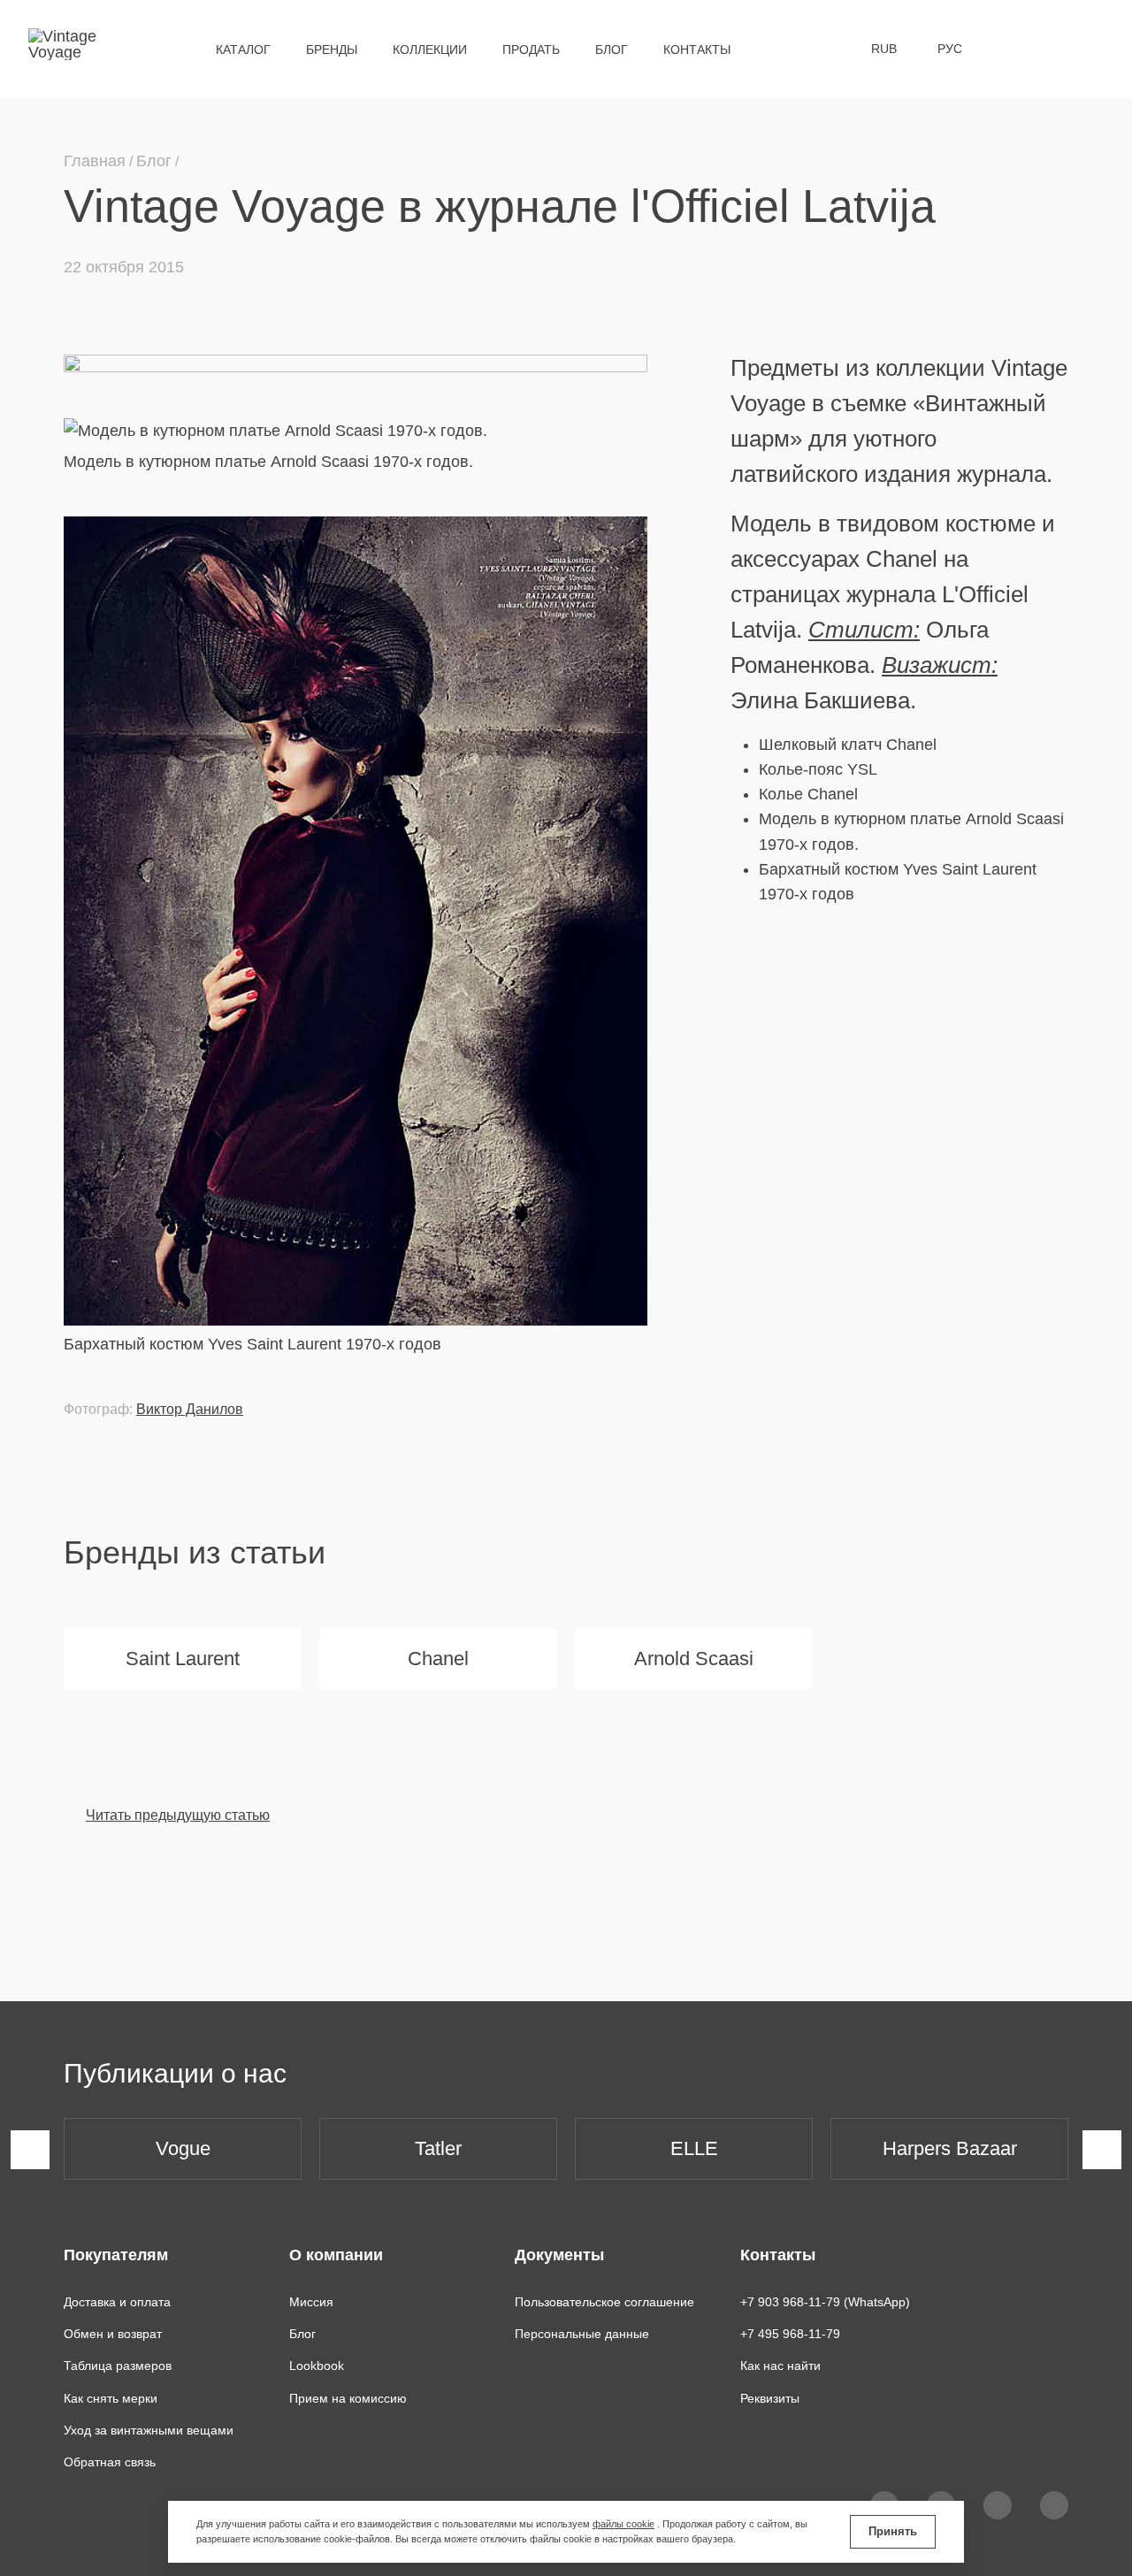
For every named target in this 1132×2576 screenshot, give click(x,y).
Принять (893, 2531)
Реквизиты (770, 2398)
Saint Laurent (183, 1659)
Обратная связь (110, 2462)
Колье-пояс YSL (818, 769)
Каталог (243, 50)
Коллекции (430, 50)
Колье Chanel (808, 794)
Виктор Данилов (190, 1409)
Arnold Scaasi (694, 1659)
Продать (531, 50)
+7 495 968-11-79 (790, 2334)
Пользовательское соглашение (604, 2302)
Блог (612, 50)
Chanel (438, 1659)
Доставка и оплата (117, 2302)
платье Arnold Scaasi (987, 819)
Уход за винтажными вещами (149, 2430)
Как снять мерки (111, 2398)
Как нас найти (780, 2366)
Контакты (697, 50)
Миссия (311, 2302)
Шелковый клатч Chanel (848, 745)
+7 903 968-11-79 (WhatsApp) (825, 2302)
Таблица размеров (118, 2366)
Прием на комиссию (348, 2398)
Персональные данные (582, 2334)
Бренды (332, 50)
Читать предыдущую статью (178, 1815)
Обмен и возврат (113, 2334)
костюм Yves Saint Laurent (941, 869)
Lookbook (317, 2366)
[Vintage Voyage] (69, 49)
